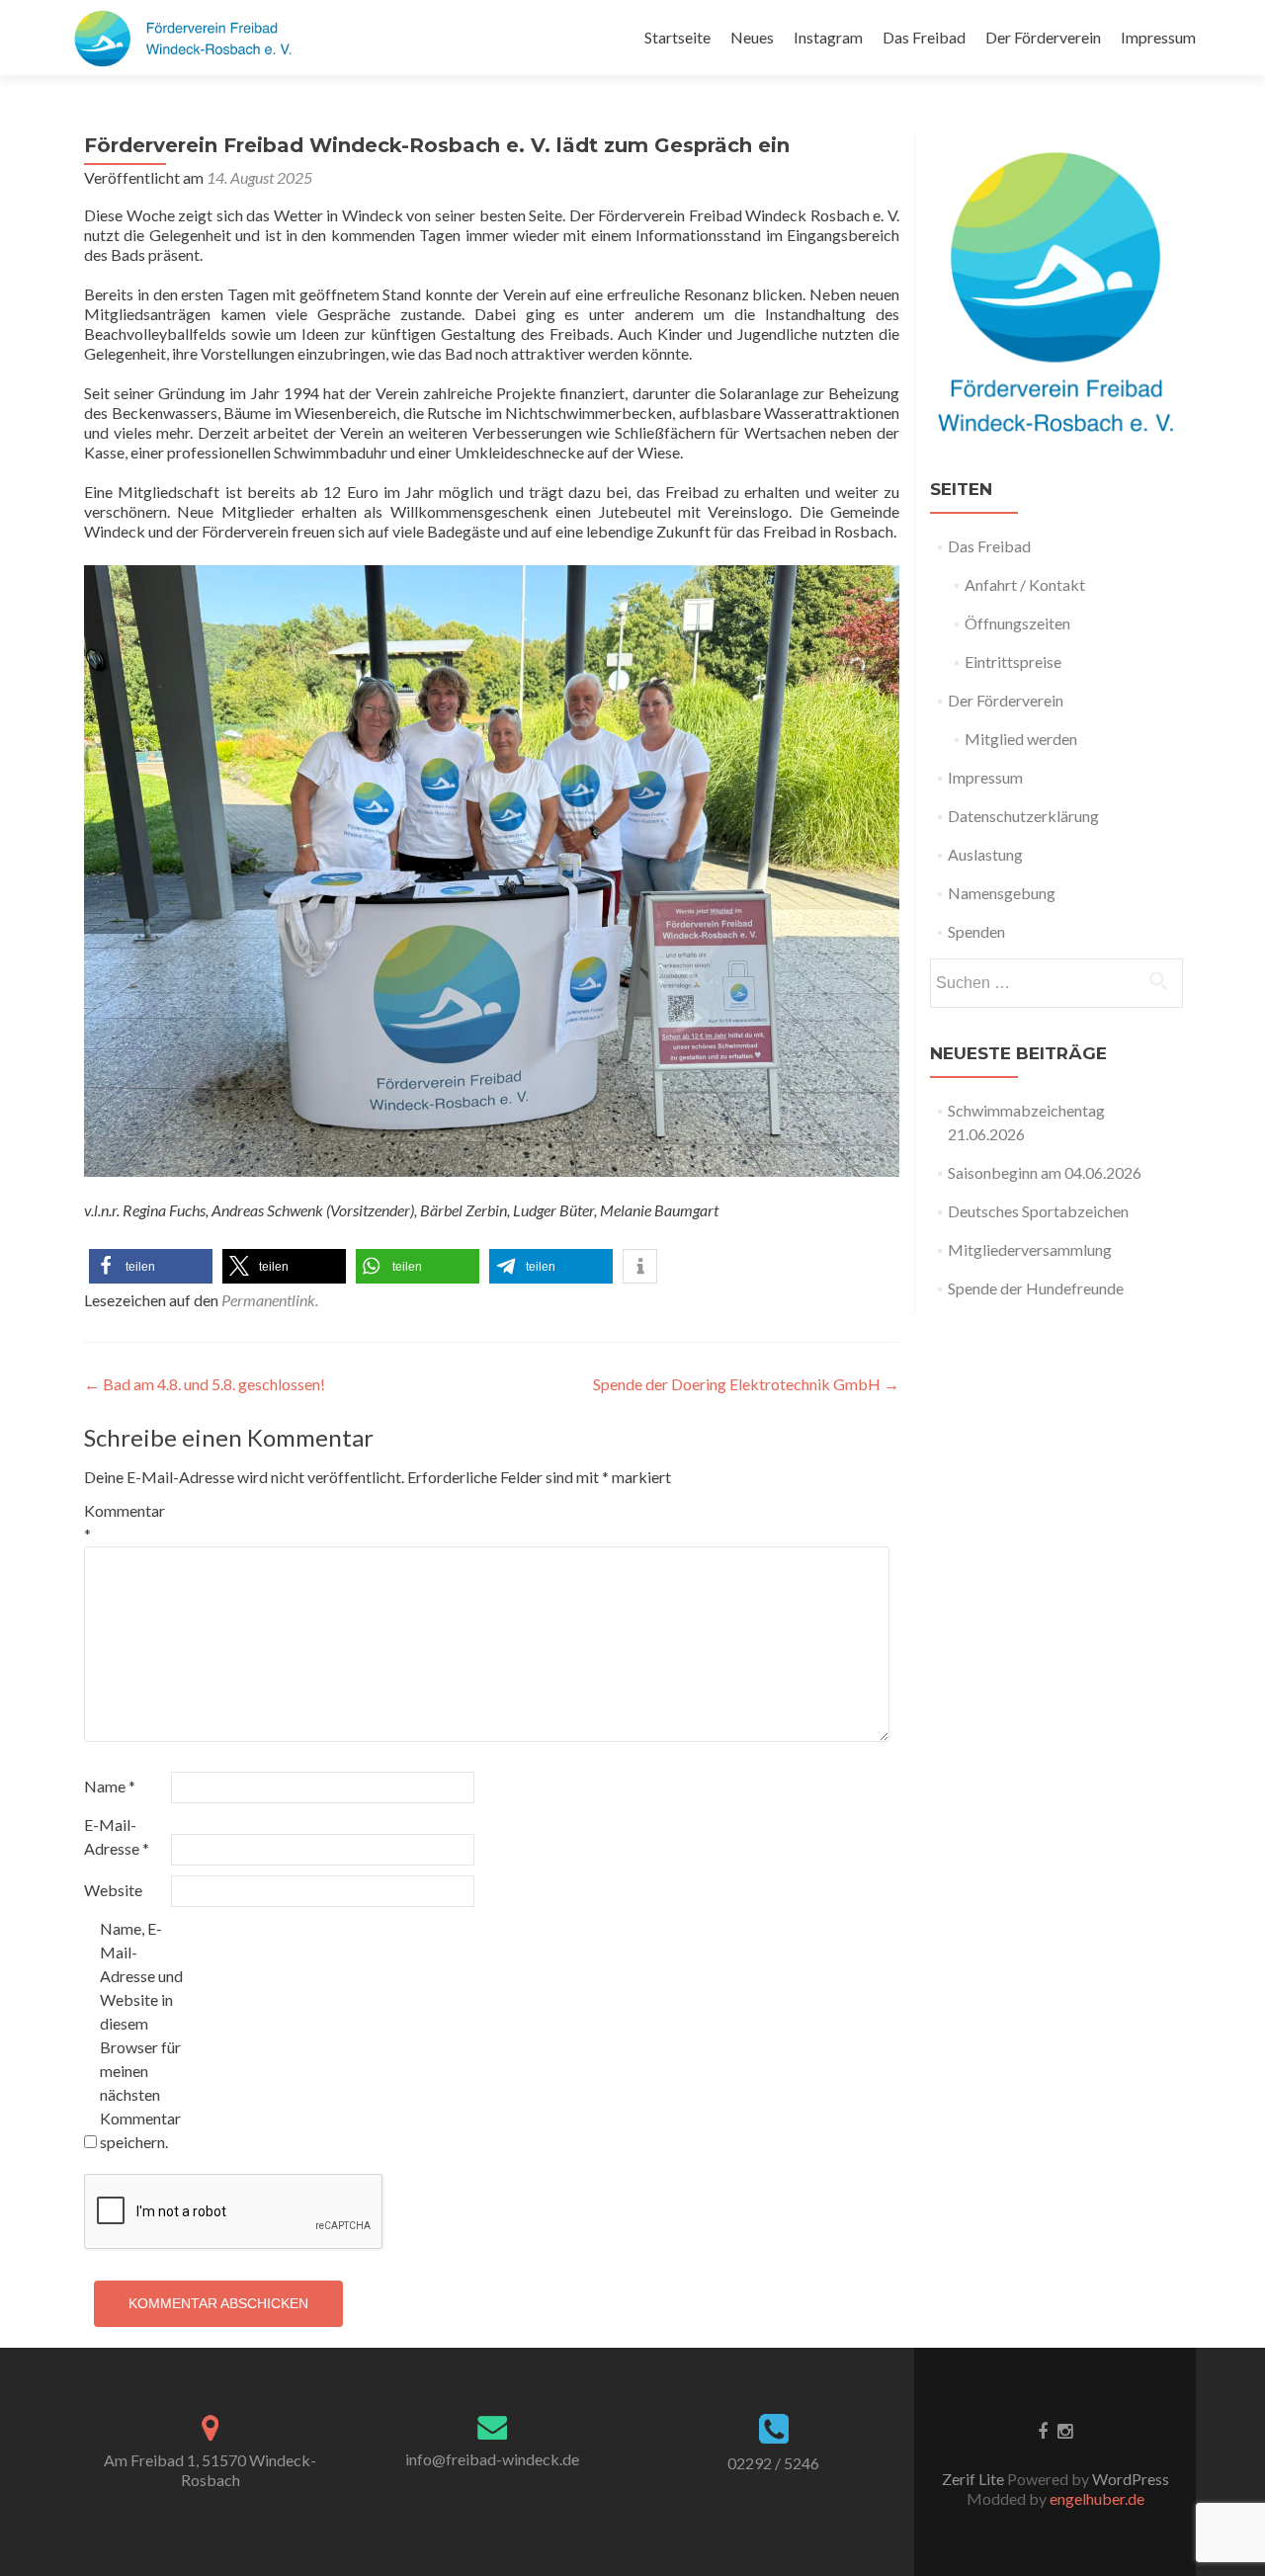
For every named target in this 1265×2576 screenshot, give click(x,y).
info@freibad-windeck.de (492, 2459)
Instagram (828, 37)
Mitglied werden (1021, 739)
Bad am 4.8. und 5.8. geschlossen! (205, 1384)
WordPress (1129, 2479)
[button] (151, 1266)
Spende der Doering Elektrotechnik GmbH (746, 1384)
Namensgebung (1002, 893)
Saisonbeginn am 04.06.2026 (1045, 1172)
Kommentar (125, 1522)
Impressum (1158, 37)
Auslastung (985, 854)
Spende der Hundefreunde (1036, 1288)
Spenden (976, 931)
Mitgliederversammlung (1030, 1249)
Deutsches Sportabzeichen (1038, 1211)
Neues (752, 37)
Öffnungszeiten (1017, 623)
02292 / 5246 (773, 2463)
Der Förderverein (1043, 37)
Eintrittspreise (1013, 662)
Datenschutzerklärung (1023, 816)
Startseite (677, 37)
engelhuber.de (1097, 2498)
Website (113, 1890)
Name (110, 1786)
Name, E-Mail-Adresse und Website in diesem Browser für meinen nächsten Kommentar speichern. (141, 2035)
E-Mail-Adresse (117, 1836)
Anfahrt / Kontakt (1025, 584)
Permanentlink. (270, 1300)
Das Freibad (924, 37)
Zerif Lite (974, 2479)
